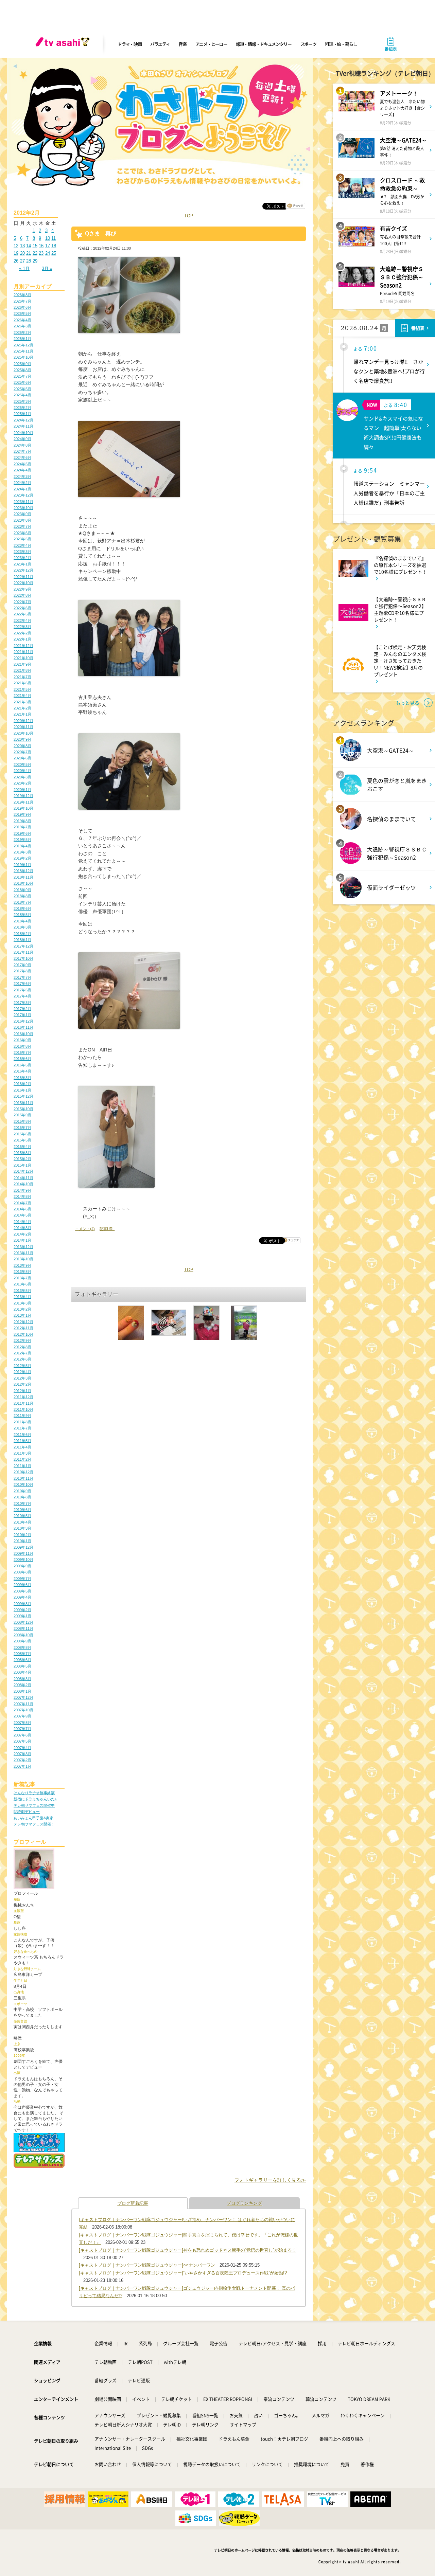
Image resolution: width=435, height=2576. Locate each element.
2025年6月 (22, 382)
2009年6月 (22, 1585)
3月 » (47, 268)
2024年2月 (22, 483)
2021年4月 (22, 696)
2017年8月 (22, 971)
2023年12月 (23, 495)
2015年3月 (22, 1153)
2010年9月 (22, 1491)
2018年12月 (23, 871)
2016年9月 (22, 1040)
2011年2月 (22, 1459)
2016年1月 (22, 1090)
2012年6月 (22, 1359)
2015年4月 (22, 1147)
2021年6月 (22, 683)
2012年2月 (22, 1384)
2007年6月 (22, 1735)
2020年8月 (22, 746)
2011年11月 (23, 1403)
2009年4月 (22, 1597)
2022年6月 (22, 608)
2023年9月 (22, 514)
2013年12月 (23, 1247)
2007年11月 (23, 1704)
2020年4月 (22, 771)
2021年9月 (22, 664)
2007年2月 (22, 1760)
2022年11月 (23, 577)
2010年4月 (22, 1522)
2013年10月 (23, 1259)
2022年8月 (22, 595)
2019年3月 (22, 852)
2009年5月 (22, 1591)
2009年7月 (22, 1579)
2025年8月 (22, 370)
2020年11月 (23, 727)
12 (16, 246)
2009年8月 (22, 1572)
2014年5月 (22, 1215)
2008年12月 (23, 1622)
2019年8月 (22, 821)
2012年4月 (22, 1372)
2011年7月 (22, 1428)
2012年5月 (22, 1366)
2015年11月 (23, 1103)
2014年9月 (22, 1190)
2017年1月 (22, 1015)
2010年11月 (23, 1478)
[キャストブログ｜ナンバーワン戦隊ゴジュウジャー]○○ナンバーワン (147, 2265)
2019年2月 (22, 858)
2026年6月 (22, 307)
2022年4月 (22, 620)
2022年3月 (22, 627)
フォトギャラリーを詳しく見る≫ (270, 2180)
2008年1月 (22, 1691)
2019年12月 (23, 796)
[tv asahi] (64, 44)
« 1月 (24, 268)
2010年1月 (22, 1541)
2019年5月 (22, 840)
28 (29, 261)
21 (29, 253)
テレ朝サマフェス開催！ (34, 1824)
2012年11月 (23, 1328)
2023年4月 (22, 545)
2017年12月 (23, 946)
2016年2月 (22, 1084)
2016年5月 (22, 1065)
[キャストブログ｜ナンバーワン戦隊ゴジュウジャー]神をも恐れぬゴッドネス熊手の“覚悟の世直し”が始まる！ (188, 2250)
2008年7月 (22, 1654)
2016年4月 (22, 1071)
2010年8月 (22, 1497)
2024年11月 (23, 426)
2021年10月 (23, 658)
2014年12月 (23, 1171)
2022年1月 (22, 639)
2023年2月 (22, 558)
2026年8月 (22, 295)
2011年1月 (22, 1466)
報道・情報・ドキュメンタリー (264, 44)
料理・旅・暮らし (341, 44)
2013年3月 (22, 1303)
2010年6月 (22, 1510)
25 (54, 253)
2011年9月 (22, 1416)
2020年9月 (22, 739)
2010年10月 (23, 1484)
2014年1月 (22, 1240)
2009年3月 (22, 1604)
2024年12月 (23, 420)
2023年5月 (22, 539)
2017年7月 (22, 977)
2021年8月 (22, 670)
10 (48, 238)
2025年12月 (23, 345)
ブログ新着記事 (133, 2203)
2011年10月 (23, 1409)
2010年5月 (22, 1516)
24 (48, 253)
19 (16, 253)
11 (54, 238)
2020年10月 (23, 733)
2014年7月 (22, 1203)
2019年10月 (23, 808)
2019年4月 (22, 846)
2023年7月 (22, 526)
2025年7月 (22, 376)
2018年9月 (22, 890)
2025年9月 (22, 364)
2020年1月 (22, 790)
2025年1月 (22, 414)
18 (54, 246)
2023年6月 (22, 533)
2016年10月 (23, 1034)
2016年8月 (22, 1046)
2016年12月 (23, 1021)
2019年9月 (22, 814)
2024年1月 (22, 489)
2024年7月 (22, 451)
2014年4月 (22, 1222)
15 (35, 246)
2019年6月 (22, 833)
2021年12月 (23, 646)
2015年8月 (22, 1121)
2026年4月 (22, 320)
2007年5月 (22, 1741)
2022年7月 (22, 602)
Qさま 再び (101, 233)
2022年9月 (22, 589)
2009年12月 (23, 1547)
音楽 (182, 44)
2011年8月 (22, 1422)
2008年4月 (22, 1672)
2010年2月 (22, 1535)
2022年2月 (22, 633)
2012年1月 (22, 1391)
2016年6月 (22, 1059)
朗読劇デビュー (27, 1812)
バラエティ (160, 44)
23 (41, 253)
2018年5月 (22, 915)
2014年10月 (23, 1184)
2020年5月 (22, 764)
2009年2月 (22, 1610)
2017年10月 (23, 958)
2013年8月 (22, 1272)
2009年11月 (23, 1553)
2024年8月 (22, 445)
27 (22, 261)
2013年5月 (22, 1291)
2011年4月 (22, 1447)
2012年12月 (23, 1322)
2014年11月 (23, 1178)
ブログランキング (244, 2203)
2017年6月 (22, 984)
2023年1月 (22, 564)
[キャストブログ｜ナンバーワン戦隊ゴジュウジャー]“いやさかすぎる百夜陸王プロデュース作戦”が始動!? (183, 2273)
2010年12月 (23, 1472)
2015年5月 (22, 1140)
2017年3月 (22, 1003)
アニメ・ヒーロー (211, 44)
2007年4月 (22, 1748)
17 (48, 246)
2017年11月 (23, 952)
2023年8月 (22, 520)
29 (35, 261)
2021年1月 (22, 714)
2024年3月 (22, 476)
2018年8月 (22, 896)
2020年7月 (22, 752)
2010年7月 (22, 1503)
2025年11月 (23, 351)
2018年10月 (23, 883)
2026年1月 (22, 339)
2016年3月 (22, 1078)
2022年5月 (22, 614)
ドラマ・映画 (129, 44)
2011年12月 (23, 1397)
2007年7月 (22, 1729)
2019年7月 (22, 827)
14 (29, 246)
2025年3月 (22, 401)
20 (22, 253)
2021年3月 (22, 702)
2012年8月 (22, 1347)
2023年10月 (23, 508)
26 (16, 261)
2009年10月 (23, 1560)
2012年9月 (22, 1340)
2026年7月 (22, 301)
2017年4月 (22, 996)
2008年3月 (22, 1679)
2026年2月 (22, 332)
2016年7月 (22, 1052)
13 (22, 246)
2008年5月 (22, 1666)
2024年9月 (22, 439)
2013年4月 (22, 1297)
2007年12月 (23, 1697)
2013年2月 (22, 1309)
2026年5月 (22, 313)
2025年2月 (22, 408)
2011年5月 (22, 1441)
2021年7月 (22, 677)
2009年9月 (22, 1566)
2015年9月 (22, 1115)
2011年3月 (22, 1453)
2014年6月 (22, 1209)
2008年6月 (22, 1660)
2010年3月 (22, 1528)
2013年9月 (22, 1265)
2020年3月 (22, 777)
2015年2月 (22, 1159)
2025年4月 (22, 395)
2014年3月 (22, 1228)
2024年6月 (22, 457)
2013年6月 (22, 1284)
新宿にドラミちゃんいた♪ (35, 1799)
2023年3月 (22, 552)
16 (41, 246)
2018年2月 (22, 934)
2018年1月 (22, 940)
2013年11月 (23, 1253)
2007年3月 (22, 1754)
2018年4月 (22, 921)
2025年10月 (23, 357)
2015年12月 (23, 1096)
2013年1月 (22, 1315)
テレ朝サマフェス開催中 (34, 1805)
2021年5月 (22, 689)
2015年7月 (22, 1128)
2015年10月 (23, 1109)
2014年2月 (22, 1234)
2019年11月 (23, 802)
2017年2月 (22, 1009)
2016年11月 (23, 1027)
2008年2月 (22, 1685)
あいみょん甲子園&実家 (33, 1818)
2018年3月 (22, 927)
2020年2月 (22, 783)
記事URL (107, 1229)
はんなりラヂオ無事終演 (34, 1793)
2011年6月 (22, 1435)
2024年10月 (23, 433)
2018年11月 (23, 877)
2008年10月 (23, 1635)
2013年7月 (22, 1278)
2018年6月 (22, 908)
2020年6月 (22, 758)
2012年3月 (22, 1378)
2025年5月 (22, 389)
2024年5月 (22, 464)
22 (35, 253)
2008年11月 (23, 1628)
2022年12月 (23, 570)
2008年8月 (22, 1647)
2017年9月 (22, 965)
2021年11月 (23, 652)
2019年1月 (22, 865)
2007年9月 (22, 1716)
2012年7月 (22, 1353)
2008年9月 (22, 1641)
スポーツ (308, 44)
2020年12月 (23, 721)
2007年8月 (22, 1723)
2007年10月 (23, 1710)
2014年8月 (22, 1196)
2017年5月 (22, 990)
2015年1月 (22, 1165)
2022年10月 (23, 583)
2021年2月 (22, 708)
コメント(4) (85, 1229)
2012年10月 (23, 1334)
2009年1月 (22, 1616)
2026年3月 (22, 326)
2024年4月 (22, 470)
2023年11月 (23, 502)
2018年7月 (22, 902)
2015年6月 (22, 1134)
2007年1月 (22, 1766)
